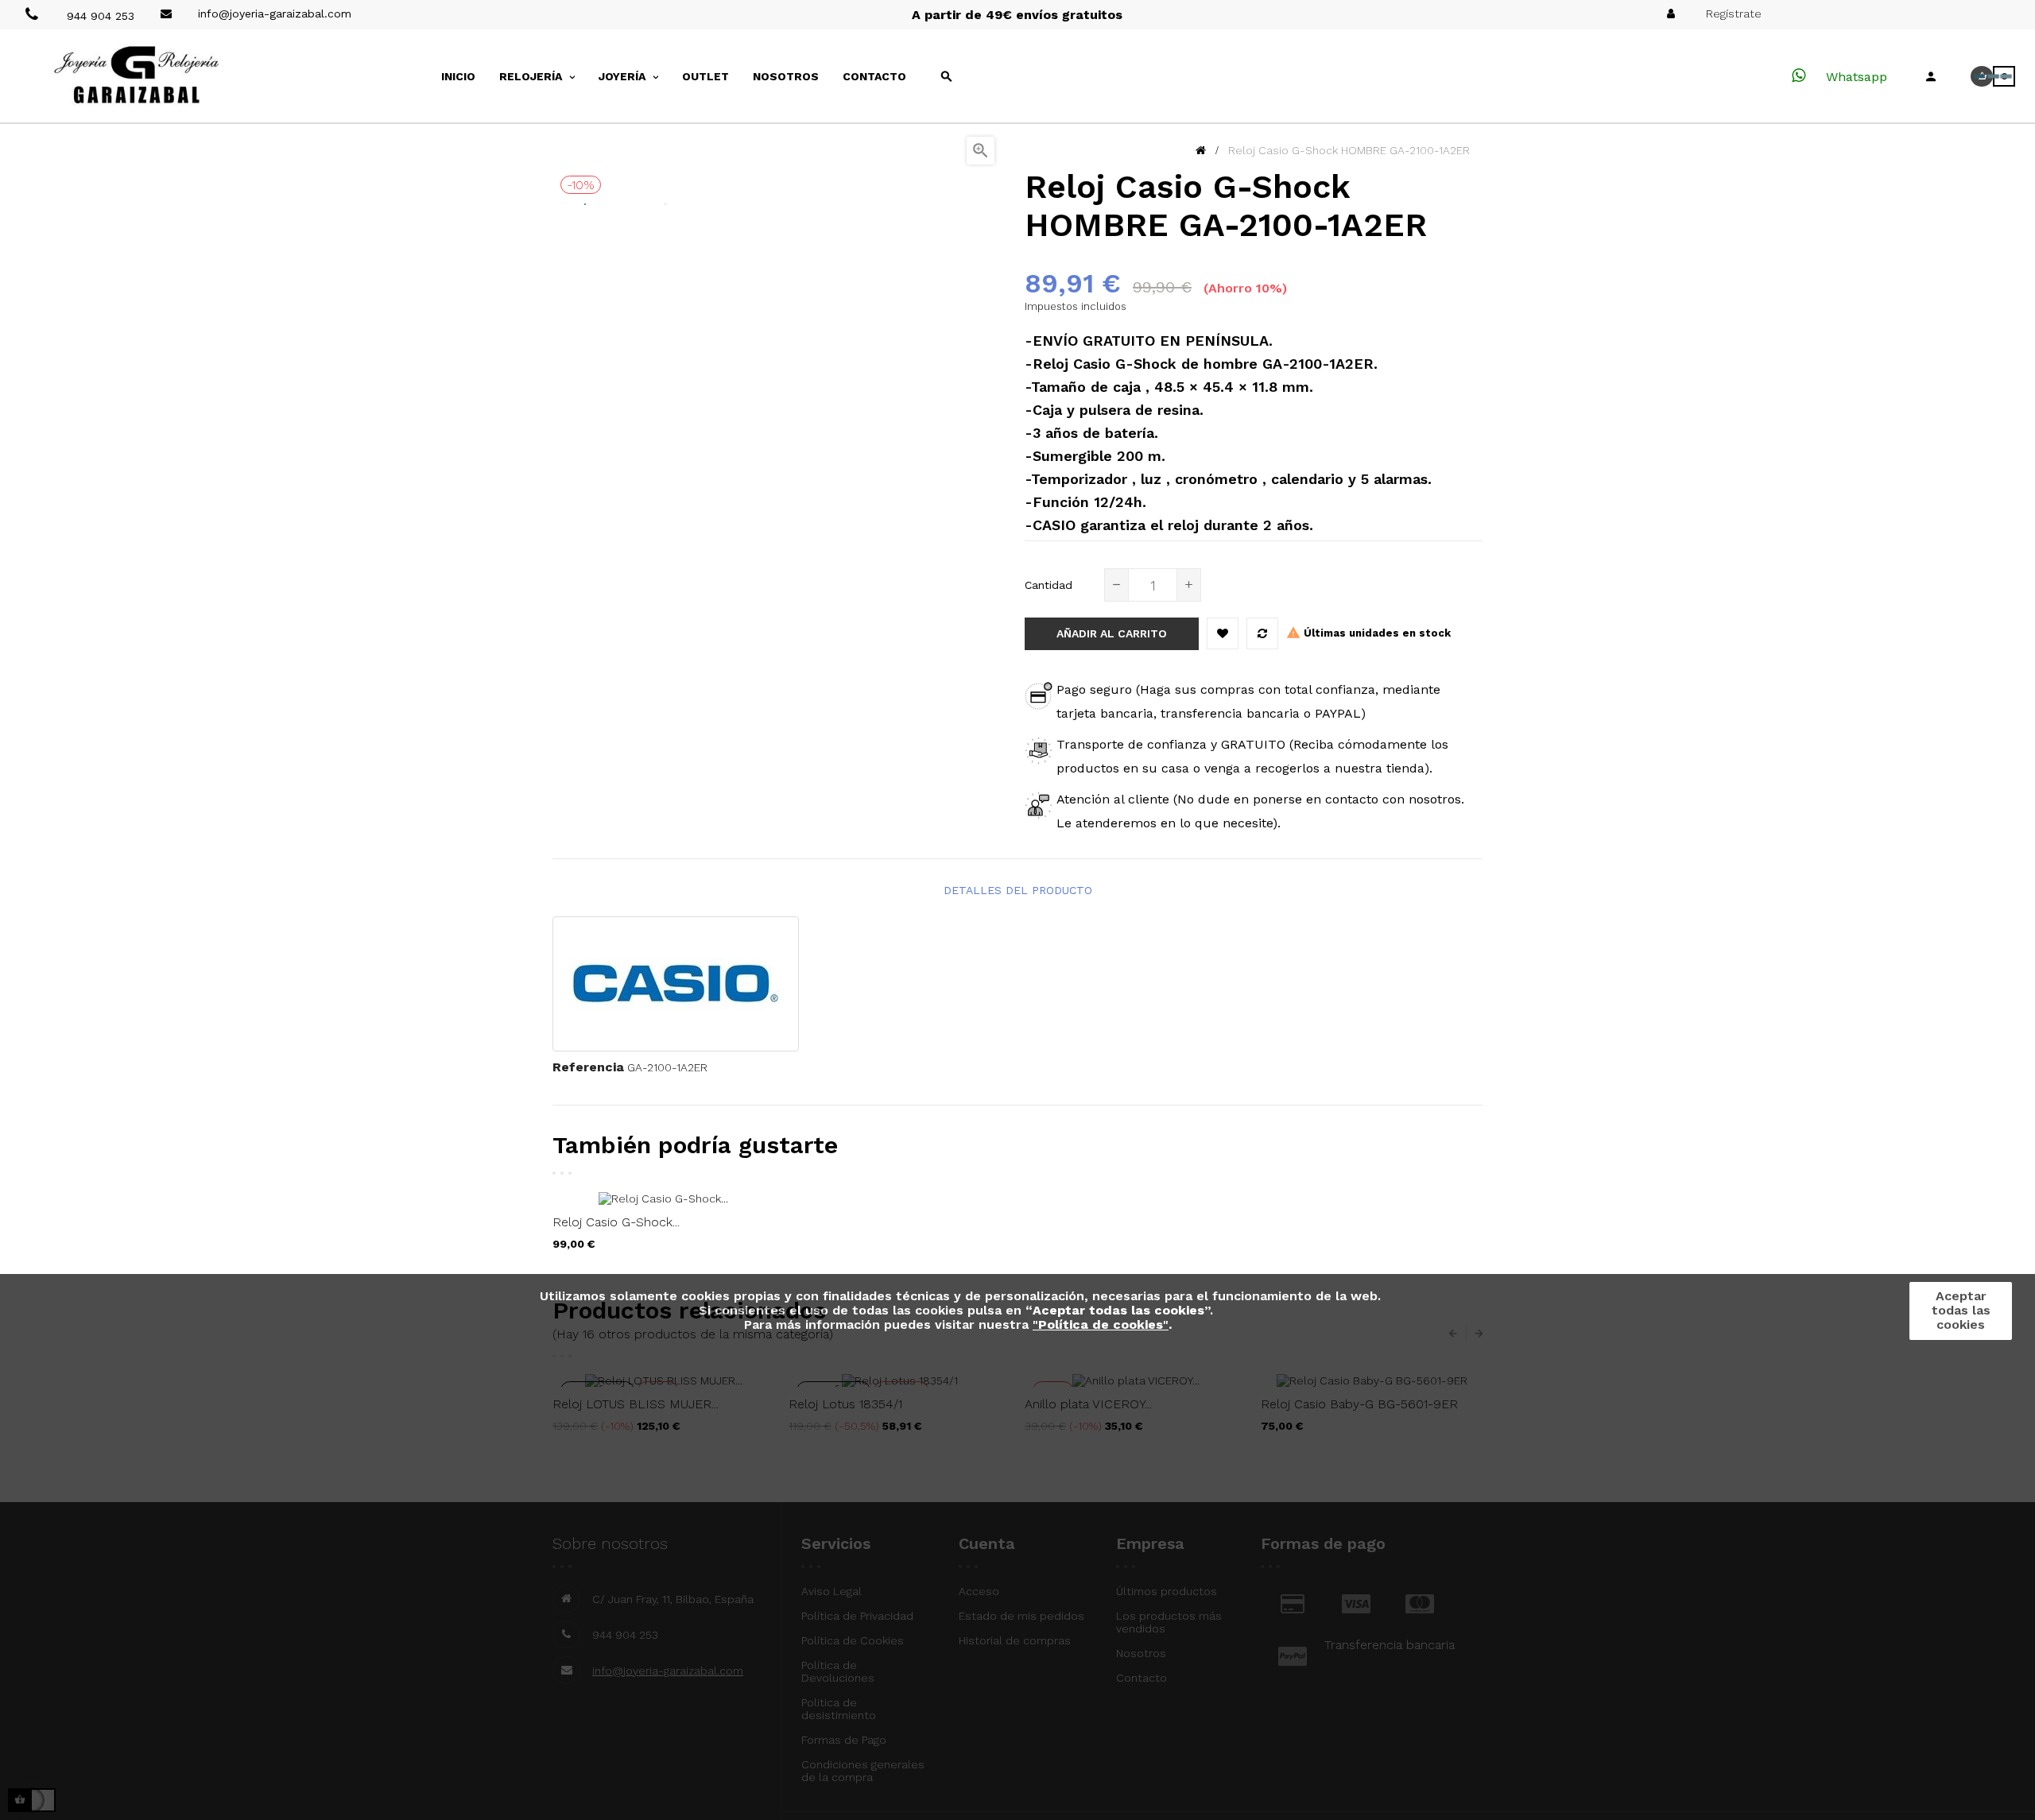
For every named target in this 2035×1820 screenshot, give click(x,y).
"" (1101, 1324)
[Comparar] (1262, 633)
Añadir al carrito (1112, 633)
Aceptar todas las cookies (1961, 1310)
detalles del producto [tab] (1018, 890)
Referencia (588, 1067)
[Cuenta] (1931, 76)
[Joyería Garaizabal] (167, 76)
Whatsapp (1855, 77)
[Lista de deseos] (1223, 633)
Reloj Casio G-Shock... (616, 1222)
